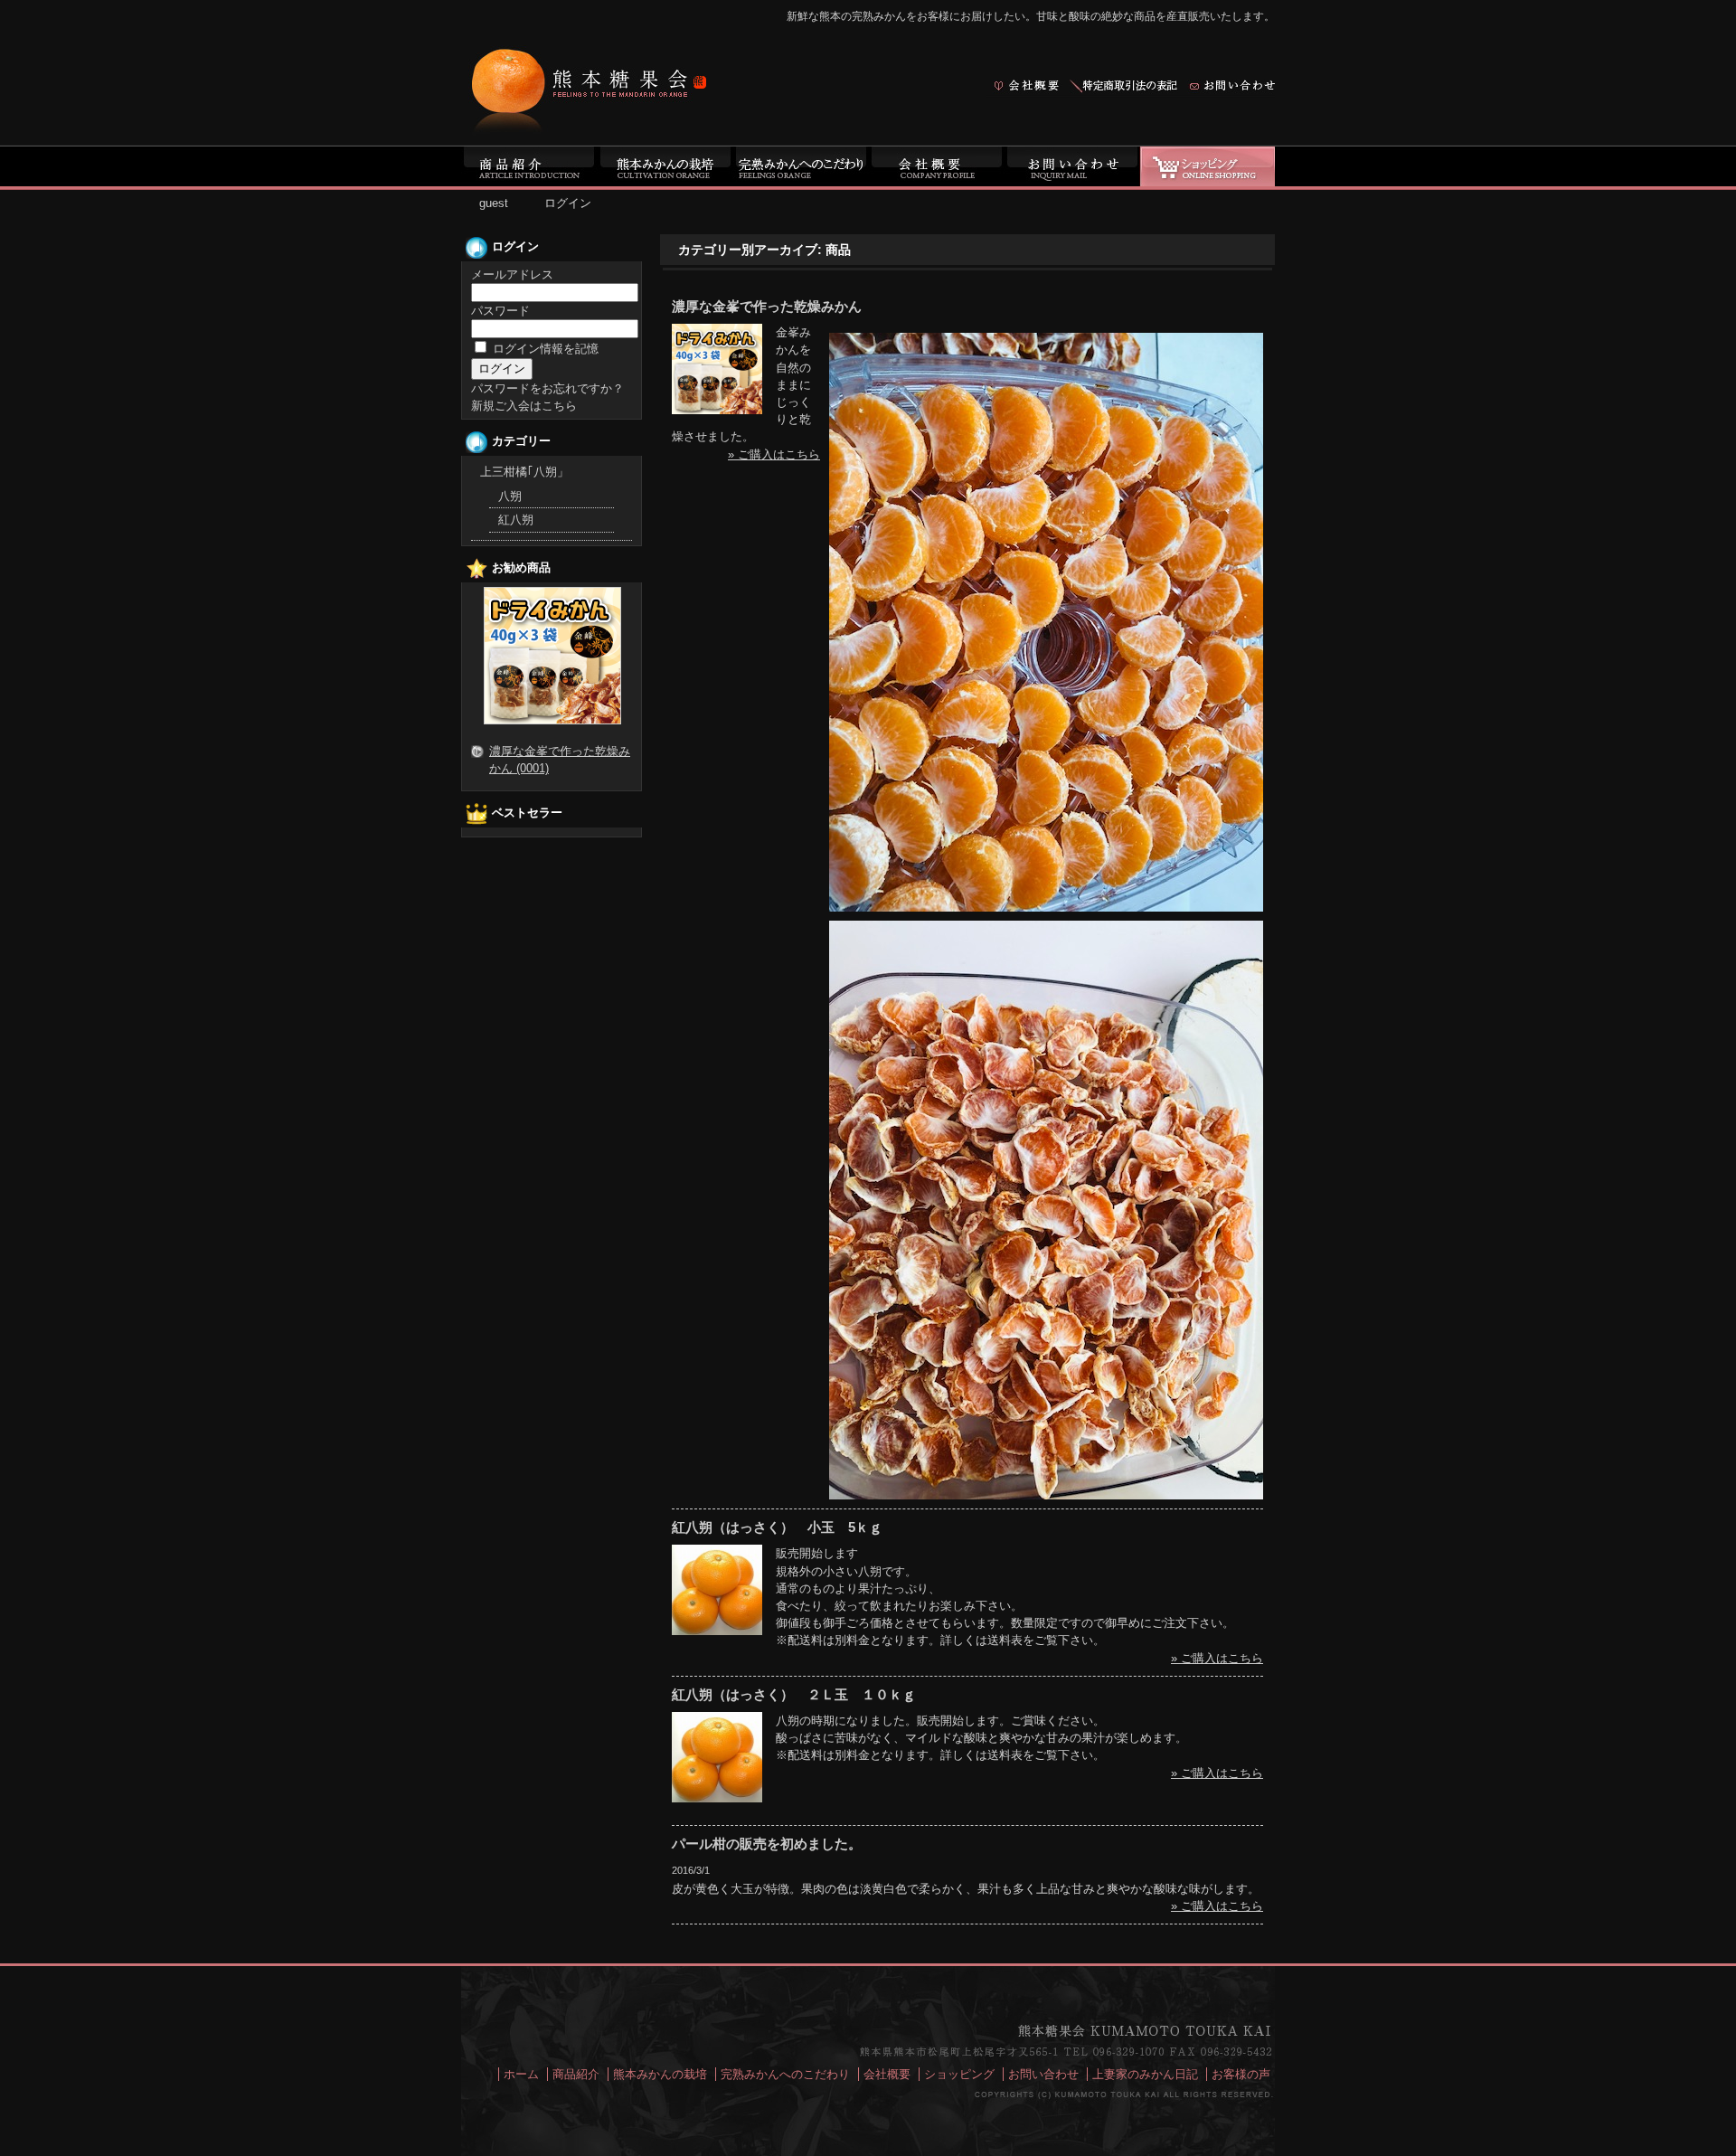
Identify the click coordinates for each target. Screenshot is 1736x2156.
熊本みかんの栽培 (660, 2074)
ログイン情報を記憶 (544, 349)
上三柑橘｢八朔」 (524, 472)
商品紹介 (576, 2074)
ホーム (521, 2074)
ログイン (568, 203)
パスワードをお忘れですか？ (547, 388)
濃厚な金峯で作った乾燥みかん (767, 306)
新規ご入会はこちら (524, 406)
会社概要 (887, 2074)
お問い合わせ (1043, 2074)
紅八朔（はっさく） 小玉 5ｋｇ (777, 1527)
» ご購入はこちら (774, 454)
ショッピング (959, 2074)
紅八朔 (516, 520)
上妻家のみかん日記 (1145, 2074)
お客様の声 (1241, 2074)
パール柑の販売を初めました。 (767, 1844)
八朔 (510, 496)
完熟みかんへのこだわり (785, 2074)
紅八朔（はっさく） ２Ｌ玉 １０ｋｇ (794, 1694)
